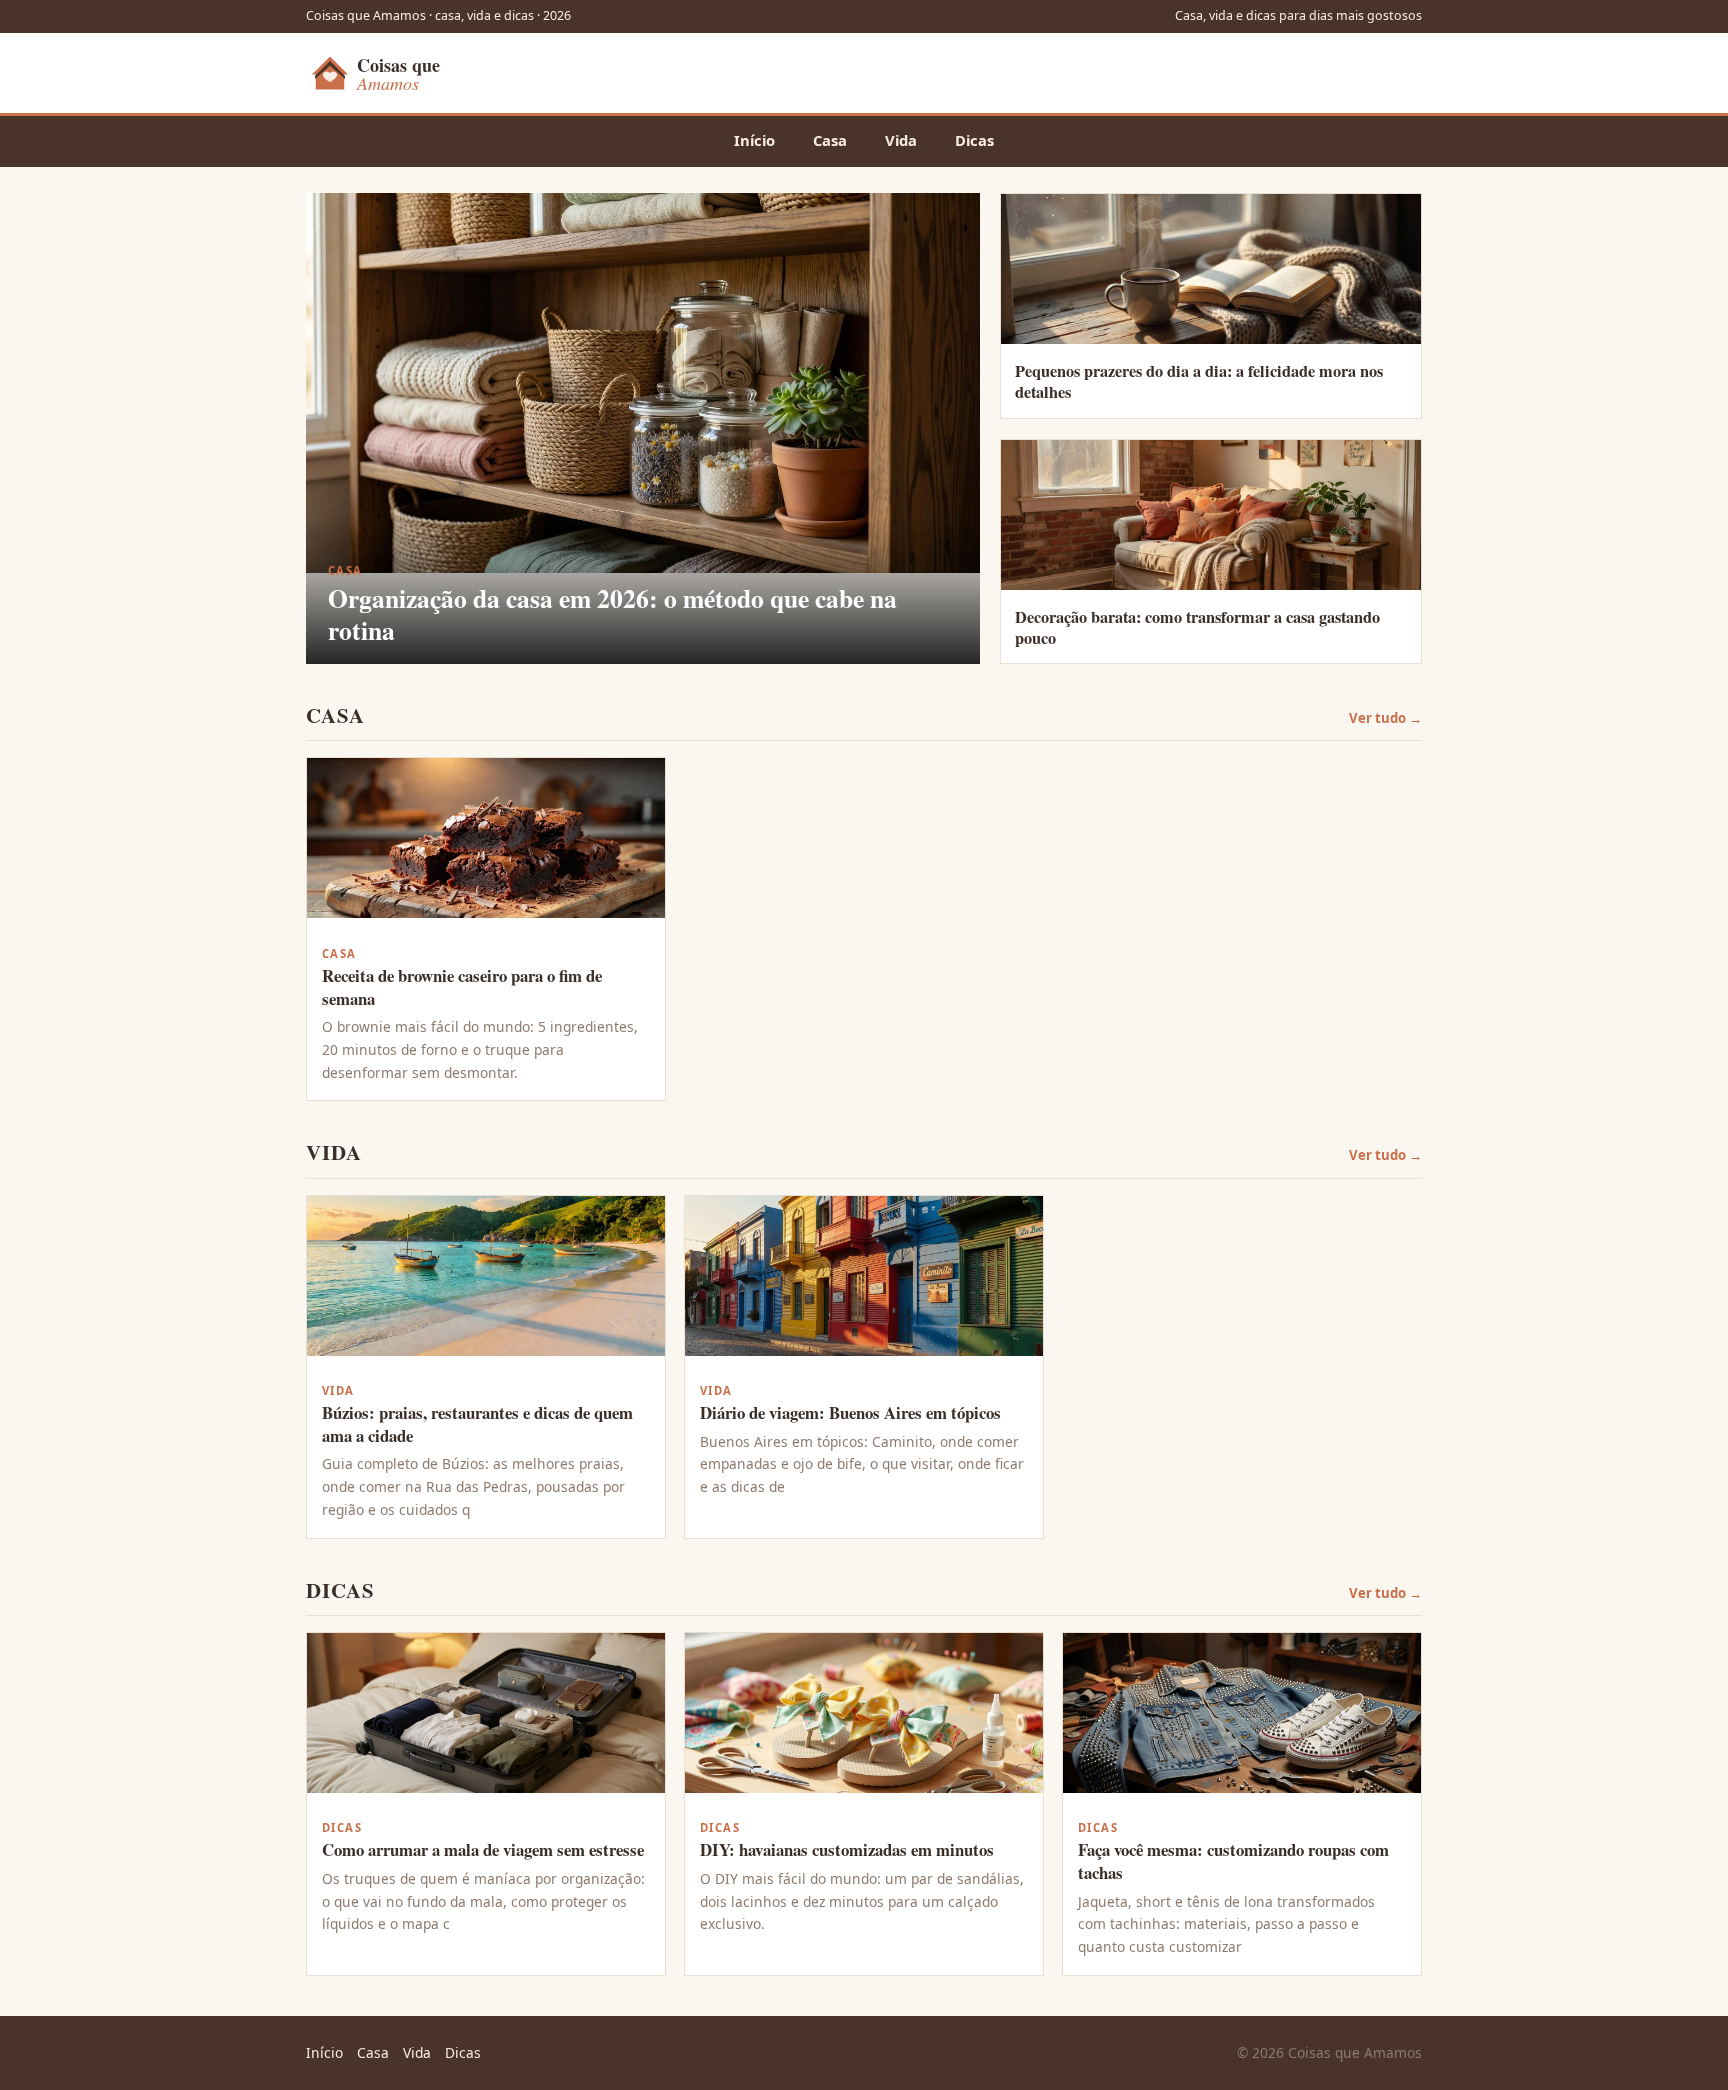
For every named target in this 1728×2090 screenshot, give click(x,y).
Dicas (974, 140)
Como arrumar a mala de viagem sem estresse (483, 1849)
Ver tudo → (1385, 718)
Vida (901, 140)
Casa (830, 140)
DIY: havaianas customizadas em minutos (847, 1849)
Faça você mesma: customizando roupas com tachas (1233, 1861)
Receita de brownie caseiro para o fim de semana (462, 987)
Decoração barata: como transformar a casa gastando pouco (1197, 627)
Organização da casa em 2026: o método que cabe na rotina (612, 614)
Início (754, 140)
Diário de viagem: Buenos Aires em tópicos (850, 1412)
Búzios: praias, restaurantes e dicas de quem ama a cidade (477, 1424)
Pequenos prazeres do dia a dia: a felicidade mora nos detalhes (1199, 381)
